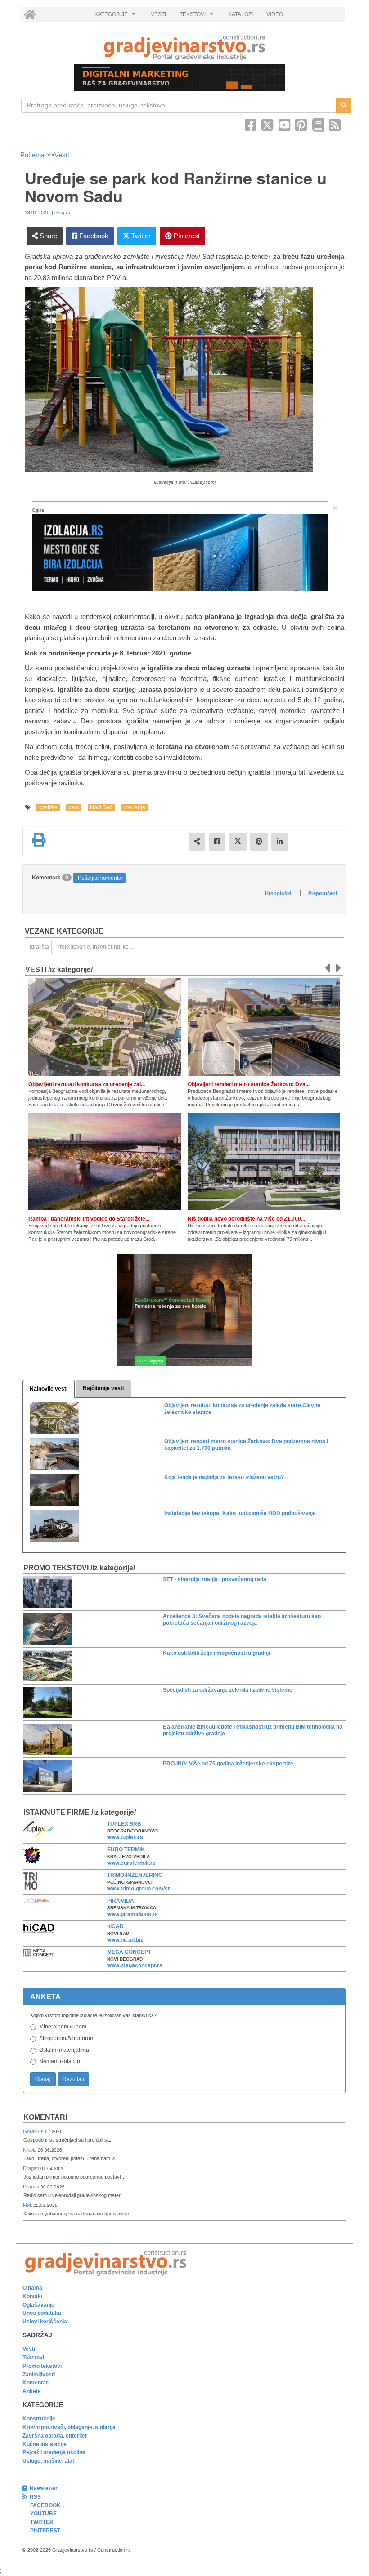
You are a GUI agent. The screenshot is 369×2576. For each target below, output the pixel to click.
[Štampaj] (39, 840)
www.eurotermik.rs (131, 1863)
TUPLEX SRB (124, 1824)
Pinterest (186, 236)
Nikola (30, 2150)
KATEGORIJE (116, 17)
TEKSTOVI (198, 17)
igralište (48, 807)
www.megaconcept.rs (135, 1965)
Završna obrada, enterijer (55, 2436)
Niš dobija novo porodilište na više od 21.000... (246, 1219)
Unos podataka (42, 2313)
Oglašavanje (38, 2305)
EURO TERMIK (126, 1850)
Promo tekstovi (42, 2366)
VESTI (158, 14)
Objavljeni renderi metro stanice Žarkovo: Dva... (249, 1084)
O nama (32, 2288)
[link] (184, 47)
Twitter (140, 236)
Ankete (32, 2391)
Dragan (32, 2168)
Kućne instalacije (45, 2444)
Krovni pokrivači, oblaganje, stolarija (69, 2427)
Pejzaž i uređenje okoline (54, 2452)
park (74, 807)
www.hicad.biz (125, 1940)
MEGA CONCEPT (129, 1952)
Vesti (62, 155)
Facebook (93, 236)
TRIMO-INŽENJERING (135, 1875)
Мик (28, 2205)
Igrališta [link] (39, 947)
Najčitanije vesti (103, 1388)
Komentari (45, 2117)
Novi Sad (101, 807)
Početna (33, 155)
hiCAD (115, 1926)
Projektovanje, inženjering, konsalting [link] (97, 947)
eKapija (62, 212)
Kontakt (33, 2296)
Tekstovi (33, 2358)
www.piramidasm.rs (133, 1914)
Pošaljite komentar (101, 878)
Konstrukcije (39, 2419)
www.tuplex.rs (125, 1837)
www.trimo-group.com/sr (139, 1889)
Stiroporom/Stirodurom (67, 2038)
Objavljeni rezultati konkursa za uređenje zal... (87, 1084)
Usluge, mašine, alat (48, 2461)
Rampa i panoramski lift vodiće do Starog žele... (89, 1219)
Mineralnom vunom (63, 2027)
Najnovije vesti (49, 1389)
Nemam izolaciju (60, 2061)
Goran (31, 2131)
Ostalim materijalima (64, 2050)
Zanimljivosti (39, 2375)
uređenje (134, 807)
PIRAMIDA (121, 1901)
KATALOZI (241, 14)
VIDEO (275, 14)
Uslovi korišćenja (45, 2322)
